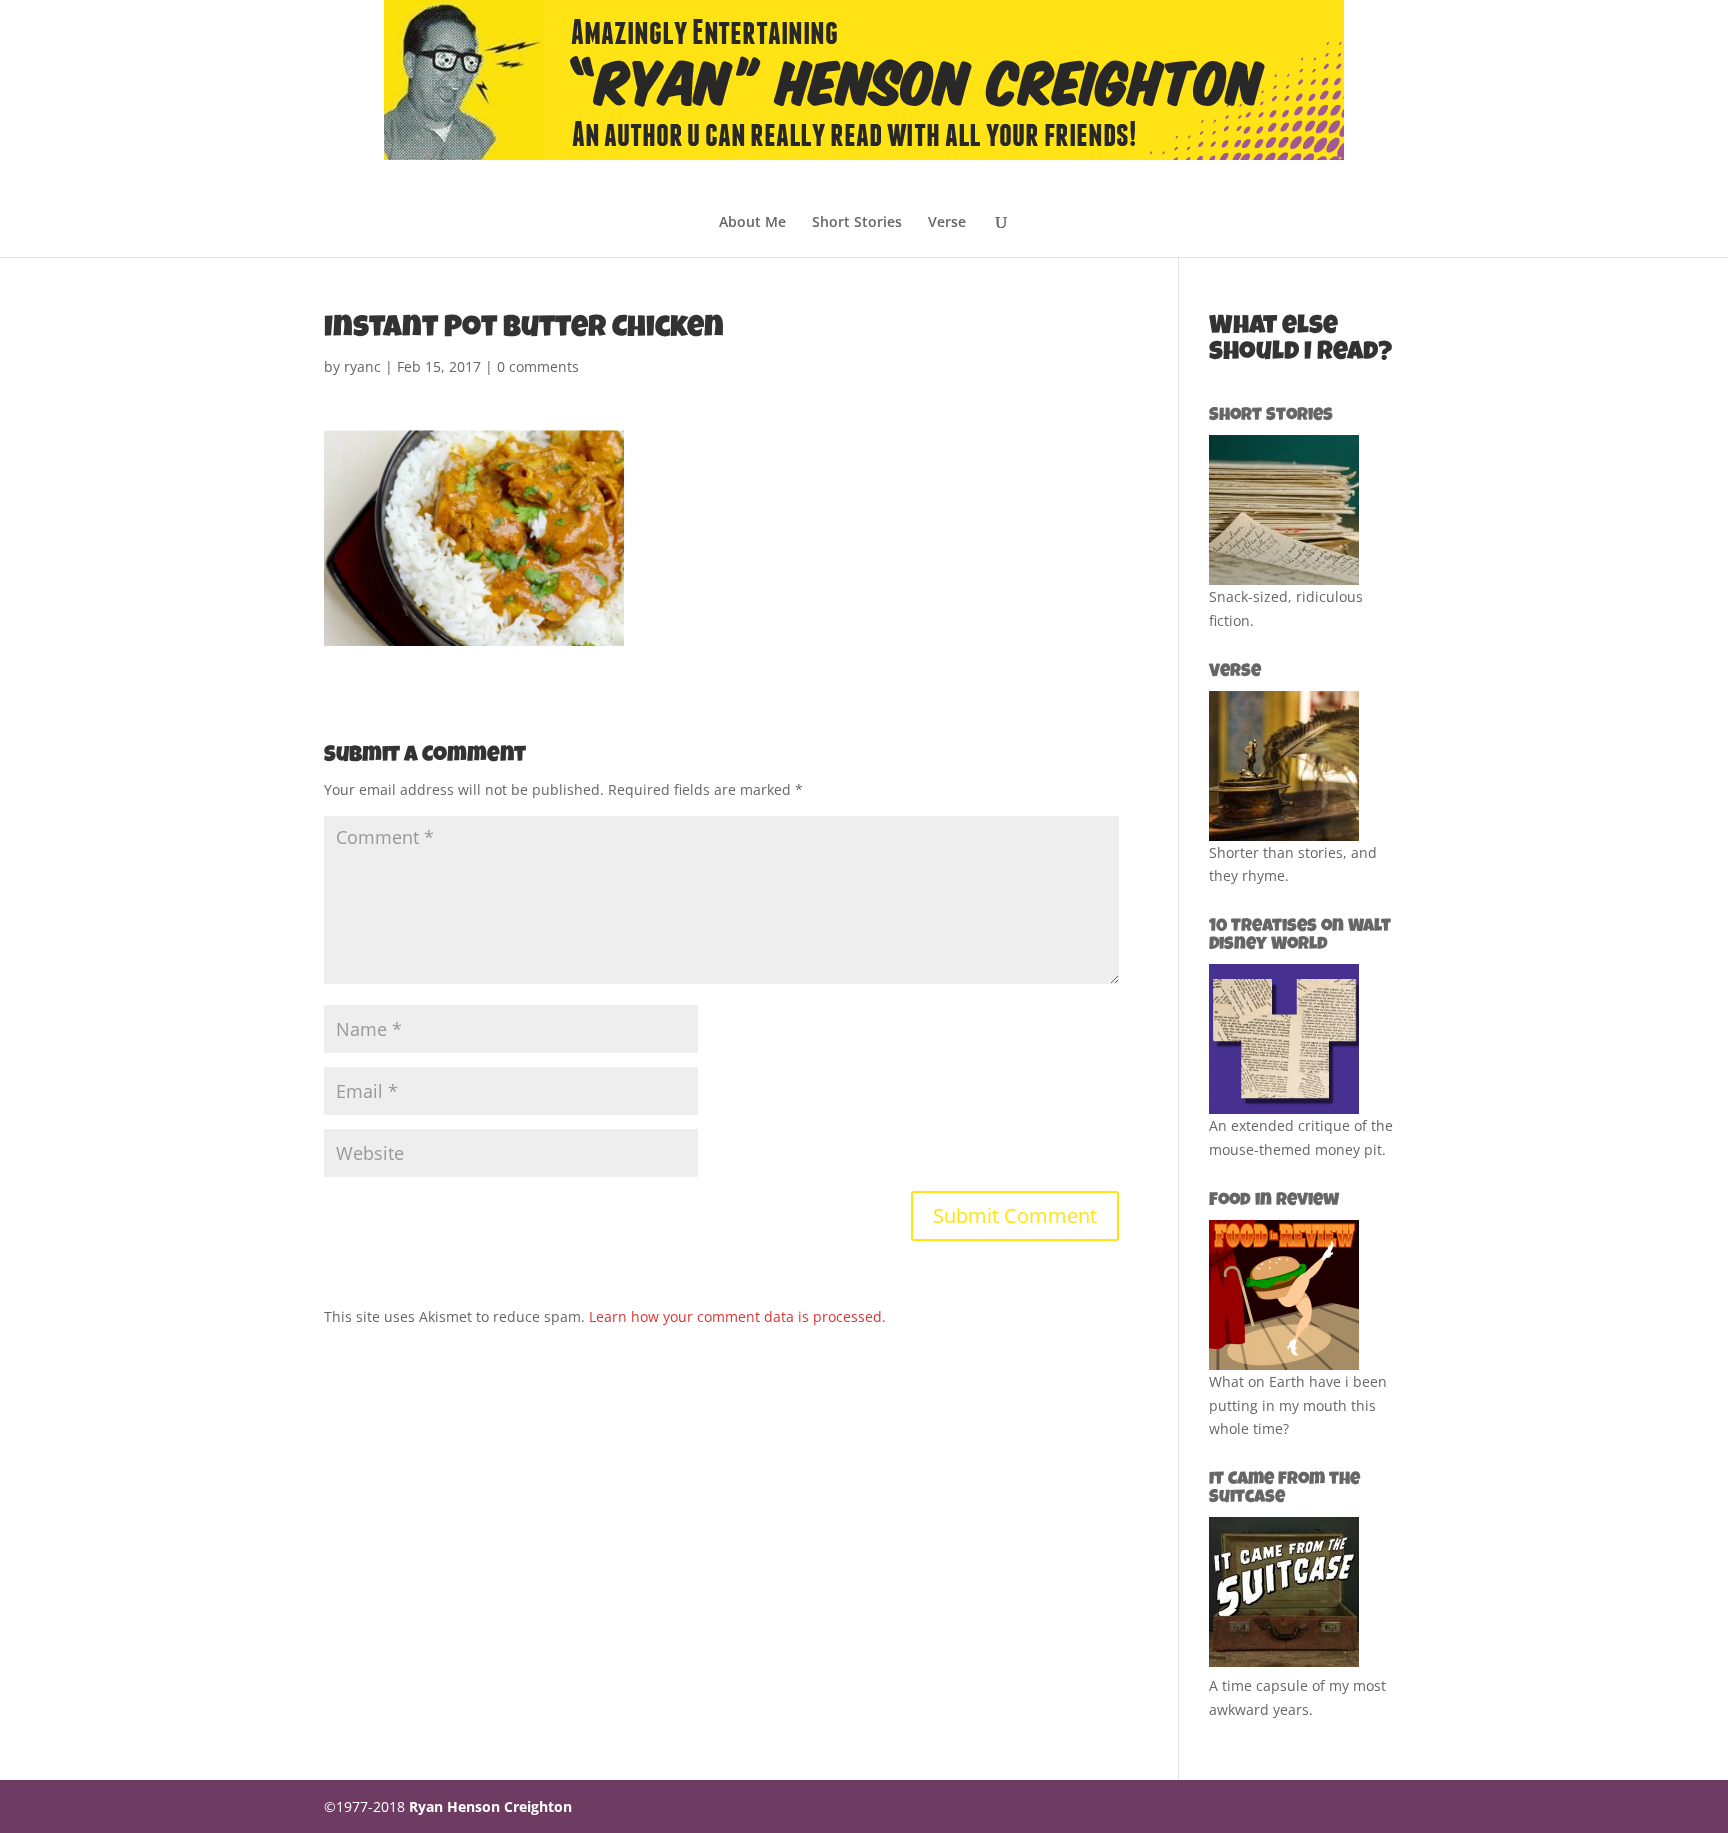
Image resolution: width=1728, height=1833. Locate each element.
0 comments (538, 366)
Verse (947, 223)
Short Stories (857, 223)
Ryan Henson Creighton (490, 1806)
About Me (752, 223)
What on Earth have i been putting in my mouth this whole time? (1298, 1405)
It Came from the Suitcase (1284, 1489)
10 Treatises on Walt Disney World (1300, 936)
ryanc (362, 366)
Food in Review (1274, 1201)
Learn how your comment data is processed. (737, 1316)
